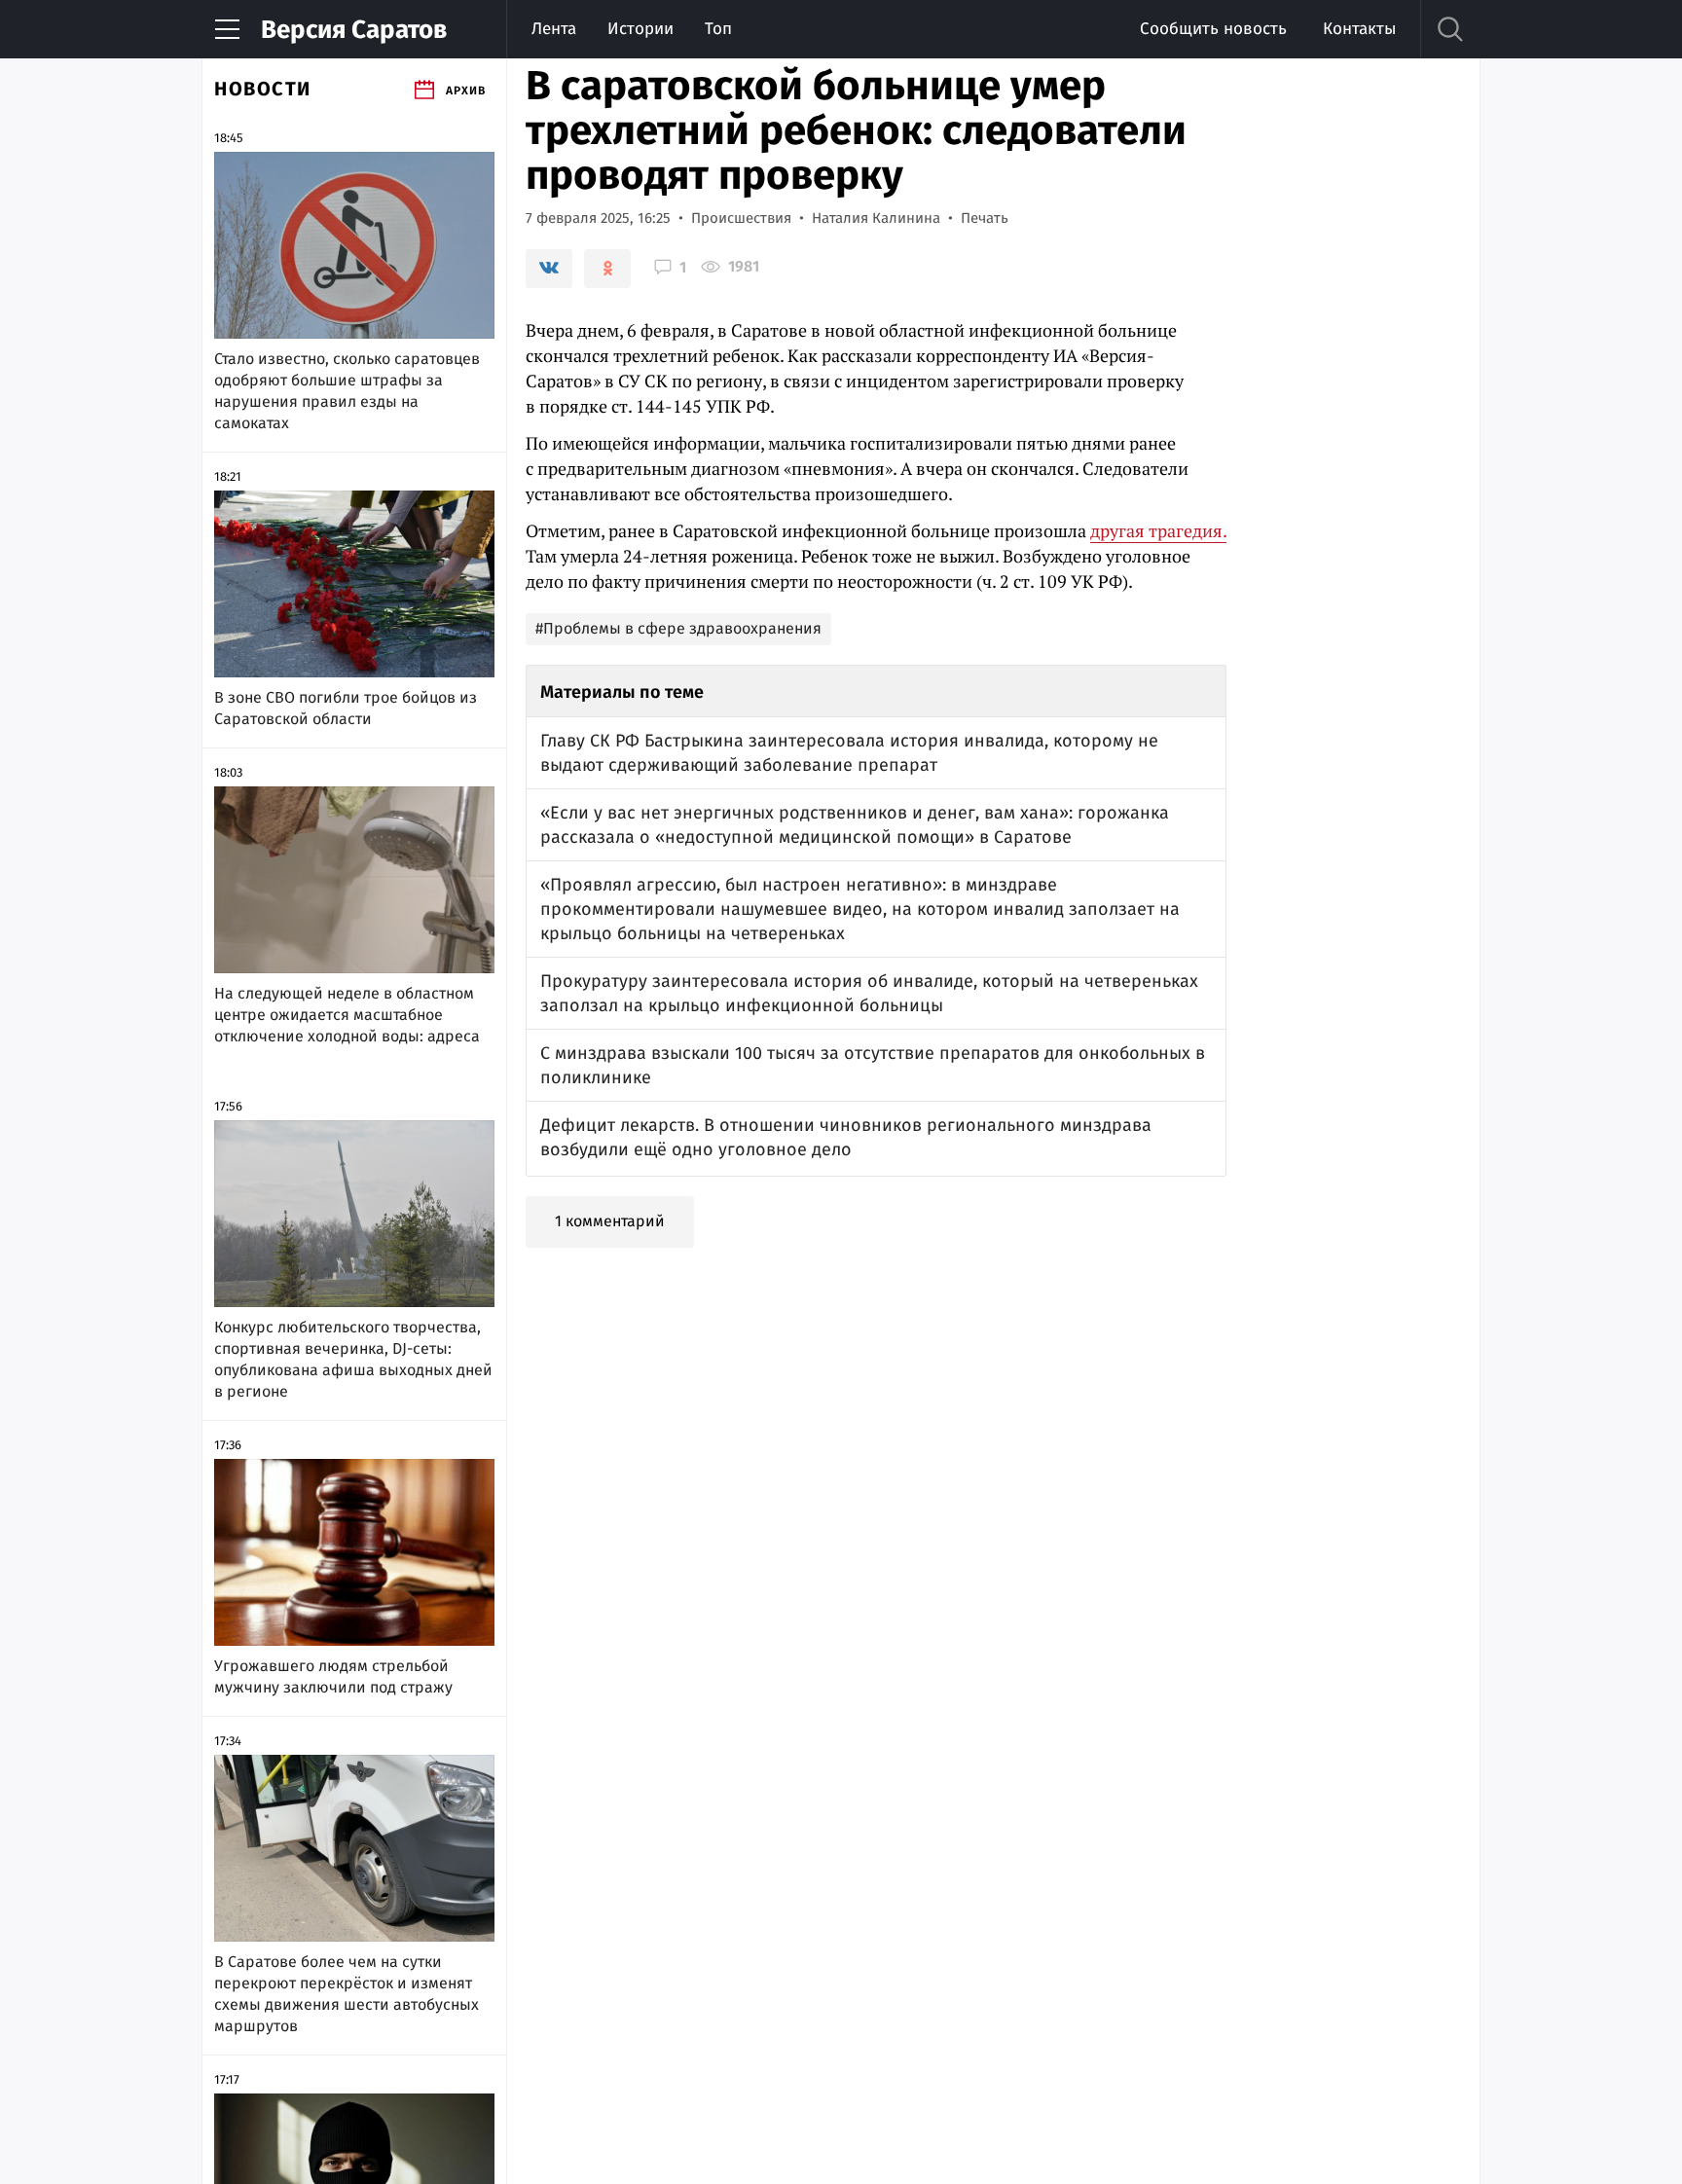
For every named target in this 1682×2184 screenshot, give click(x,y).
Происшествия (741, 218)
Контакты (1359, 29)
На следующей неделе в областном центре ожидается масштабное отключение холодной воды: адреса (347, 1015)
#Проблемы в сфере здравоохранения (678, 628)
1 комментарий (610, 1221)
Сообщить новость (1213, 29)
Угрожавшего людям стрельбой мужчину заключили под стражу (333, 1676)
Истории (640, 29)
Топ (718, 29)
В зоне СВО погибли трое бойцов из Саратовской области (346, 708)
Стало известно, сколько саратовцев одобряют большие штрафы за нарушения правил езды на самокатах (347, 391)
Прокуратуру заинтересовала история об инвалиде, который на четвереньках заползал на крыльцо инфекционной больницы (869, 993)
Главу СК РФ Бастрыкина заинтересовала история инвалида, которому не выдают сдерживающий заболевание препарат (849, 753)
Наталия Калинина (876, 218)
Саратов (354, 30)
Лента (554, 29)
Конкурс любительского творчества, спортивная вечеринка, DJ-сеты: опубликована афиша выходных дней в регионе (353, 1359)
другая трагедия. (1158, 530)
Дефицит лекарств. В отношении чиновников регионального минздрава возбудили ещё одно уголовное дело (846, 1137)
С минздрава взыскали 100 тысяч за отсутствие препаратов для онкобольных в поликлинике (873, 1065)
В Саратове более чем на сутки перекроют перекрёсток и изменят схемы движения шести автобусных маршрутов (347, 1994)
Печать (985, 218)
